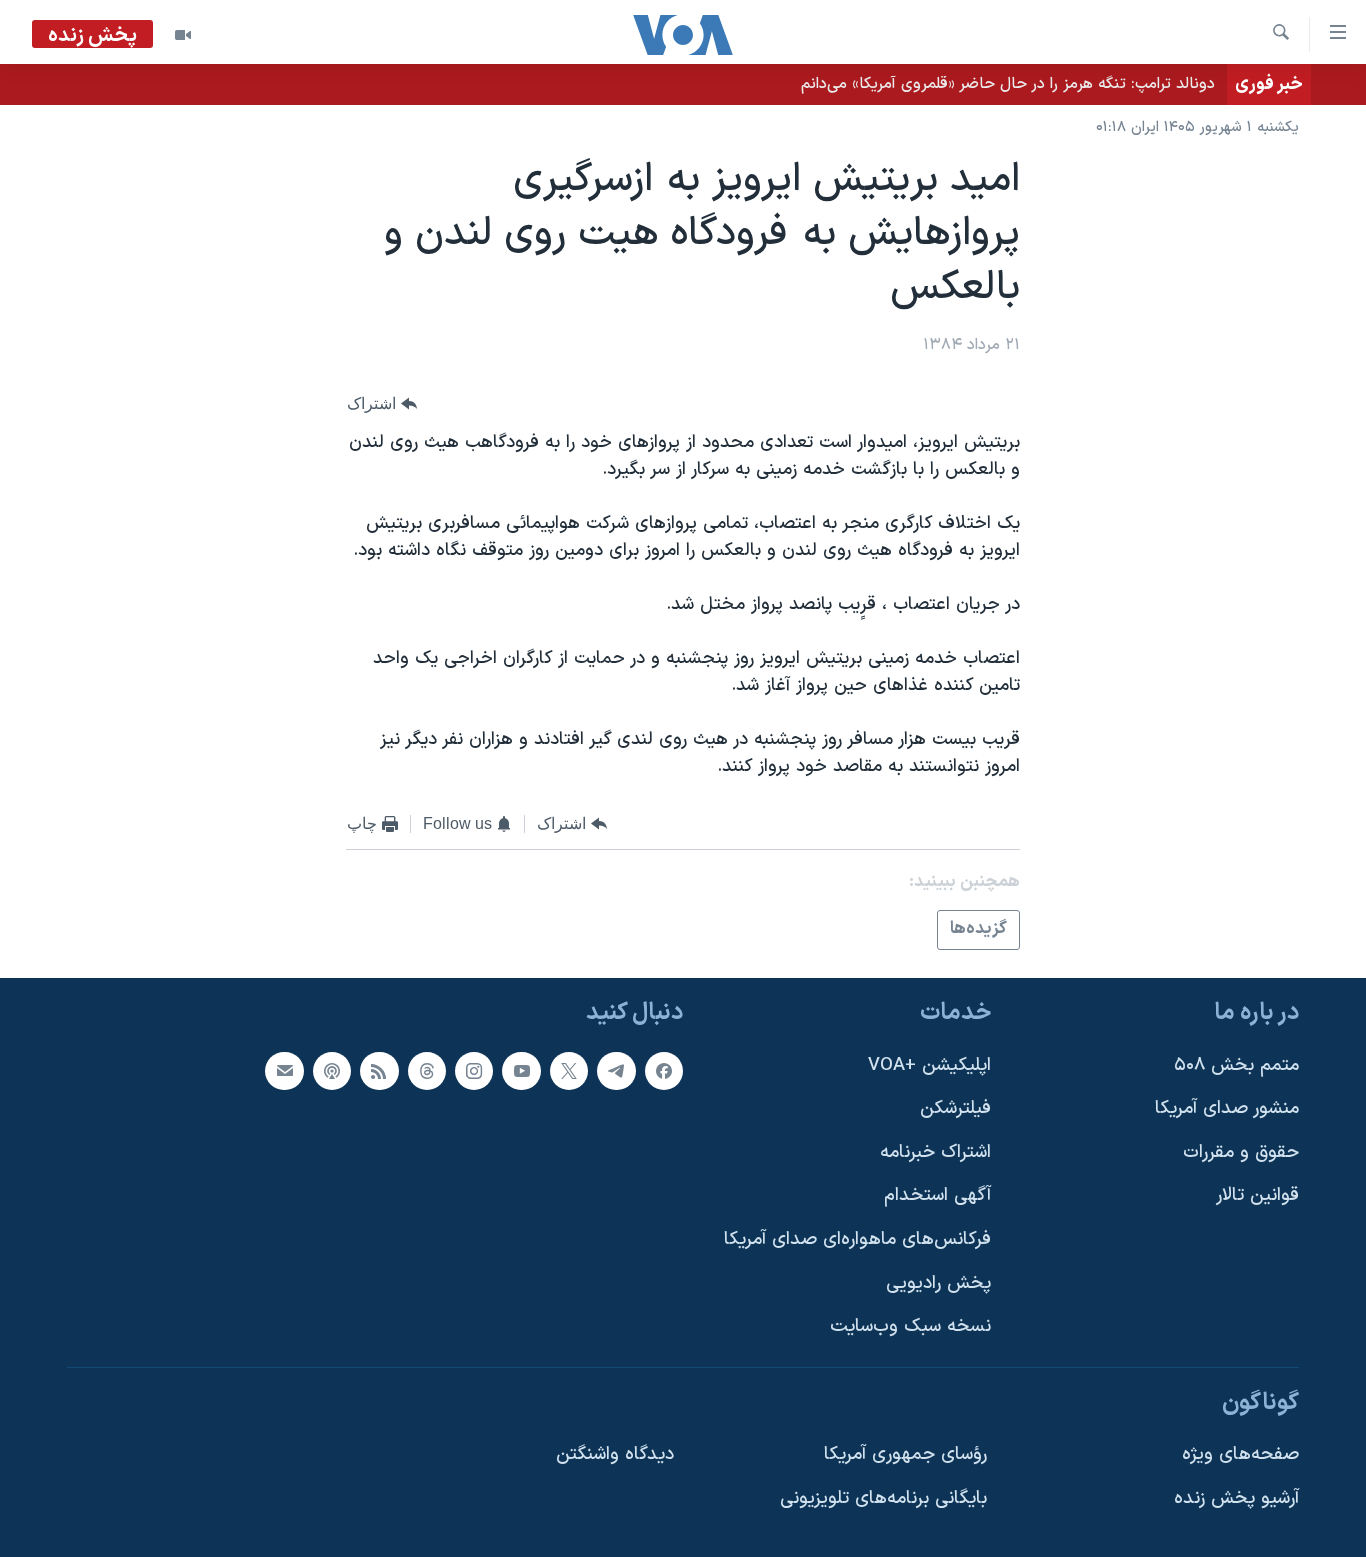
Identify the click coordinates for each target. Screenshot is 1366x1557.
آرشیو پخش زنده (1236, 1498)
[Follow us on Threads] (427, 1070)
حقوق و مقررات (1241, 1152)
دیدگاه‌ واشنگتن (615, 1454)
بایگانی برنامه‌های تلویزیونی (883, 1498)
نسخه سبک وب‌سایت (910, 1326)
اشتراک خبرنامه (935, 1152)
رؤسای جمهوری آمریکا (905, 1454)
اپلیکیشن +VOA (929, 1064)
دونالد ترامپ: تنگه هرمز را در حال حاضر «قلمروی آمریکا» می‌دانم (1008, 84)
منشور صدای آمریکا (1227, 1108)
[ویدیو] (183, 35)
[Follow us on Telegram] (616, 1070)
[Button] (382, 403)
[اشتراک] (284, 1070)
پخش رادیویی (938, 1283)
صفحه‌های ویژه (1240, 1454)
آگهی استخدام (937, 1195)
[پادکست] (332, 1070)
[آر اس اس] (379, 1070)
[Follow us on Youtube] (521, 1070)
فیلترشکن (955, 1108)
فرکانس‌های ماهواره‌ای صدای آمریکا (857, 1239)
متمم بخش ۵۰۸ (1236, 1064)
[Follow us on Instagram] (474, 1070)
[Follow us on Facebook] (664, 1070)
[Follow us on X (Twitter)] (569, 1070)
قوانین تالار (1257, 1195)
